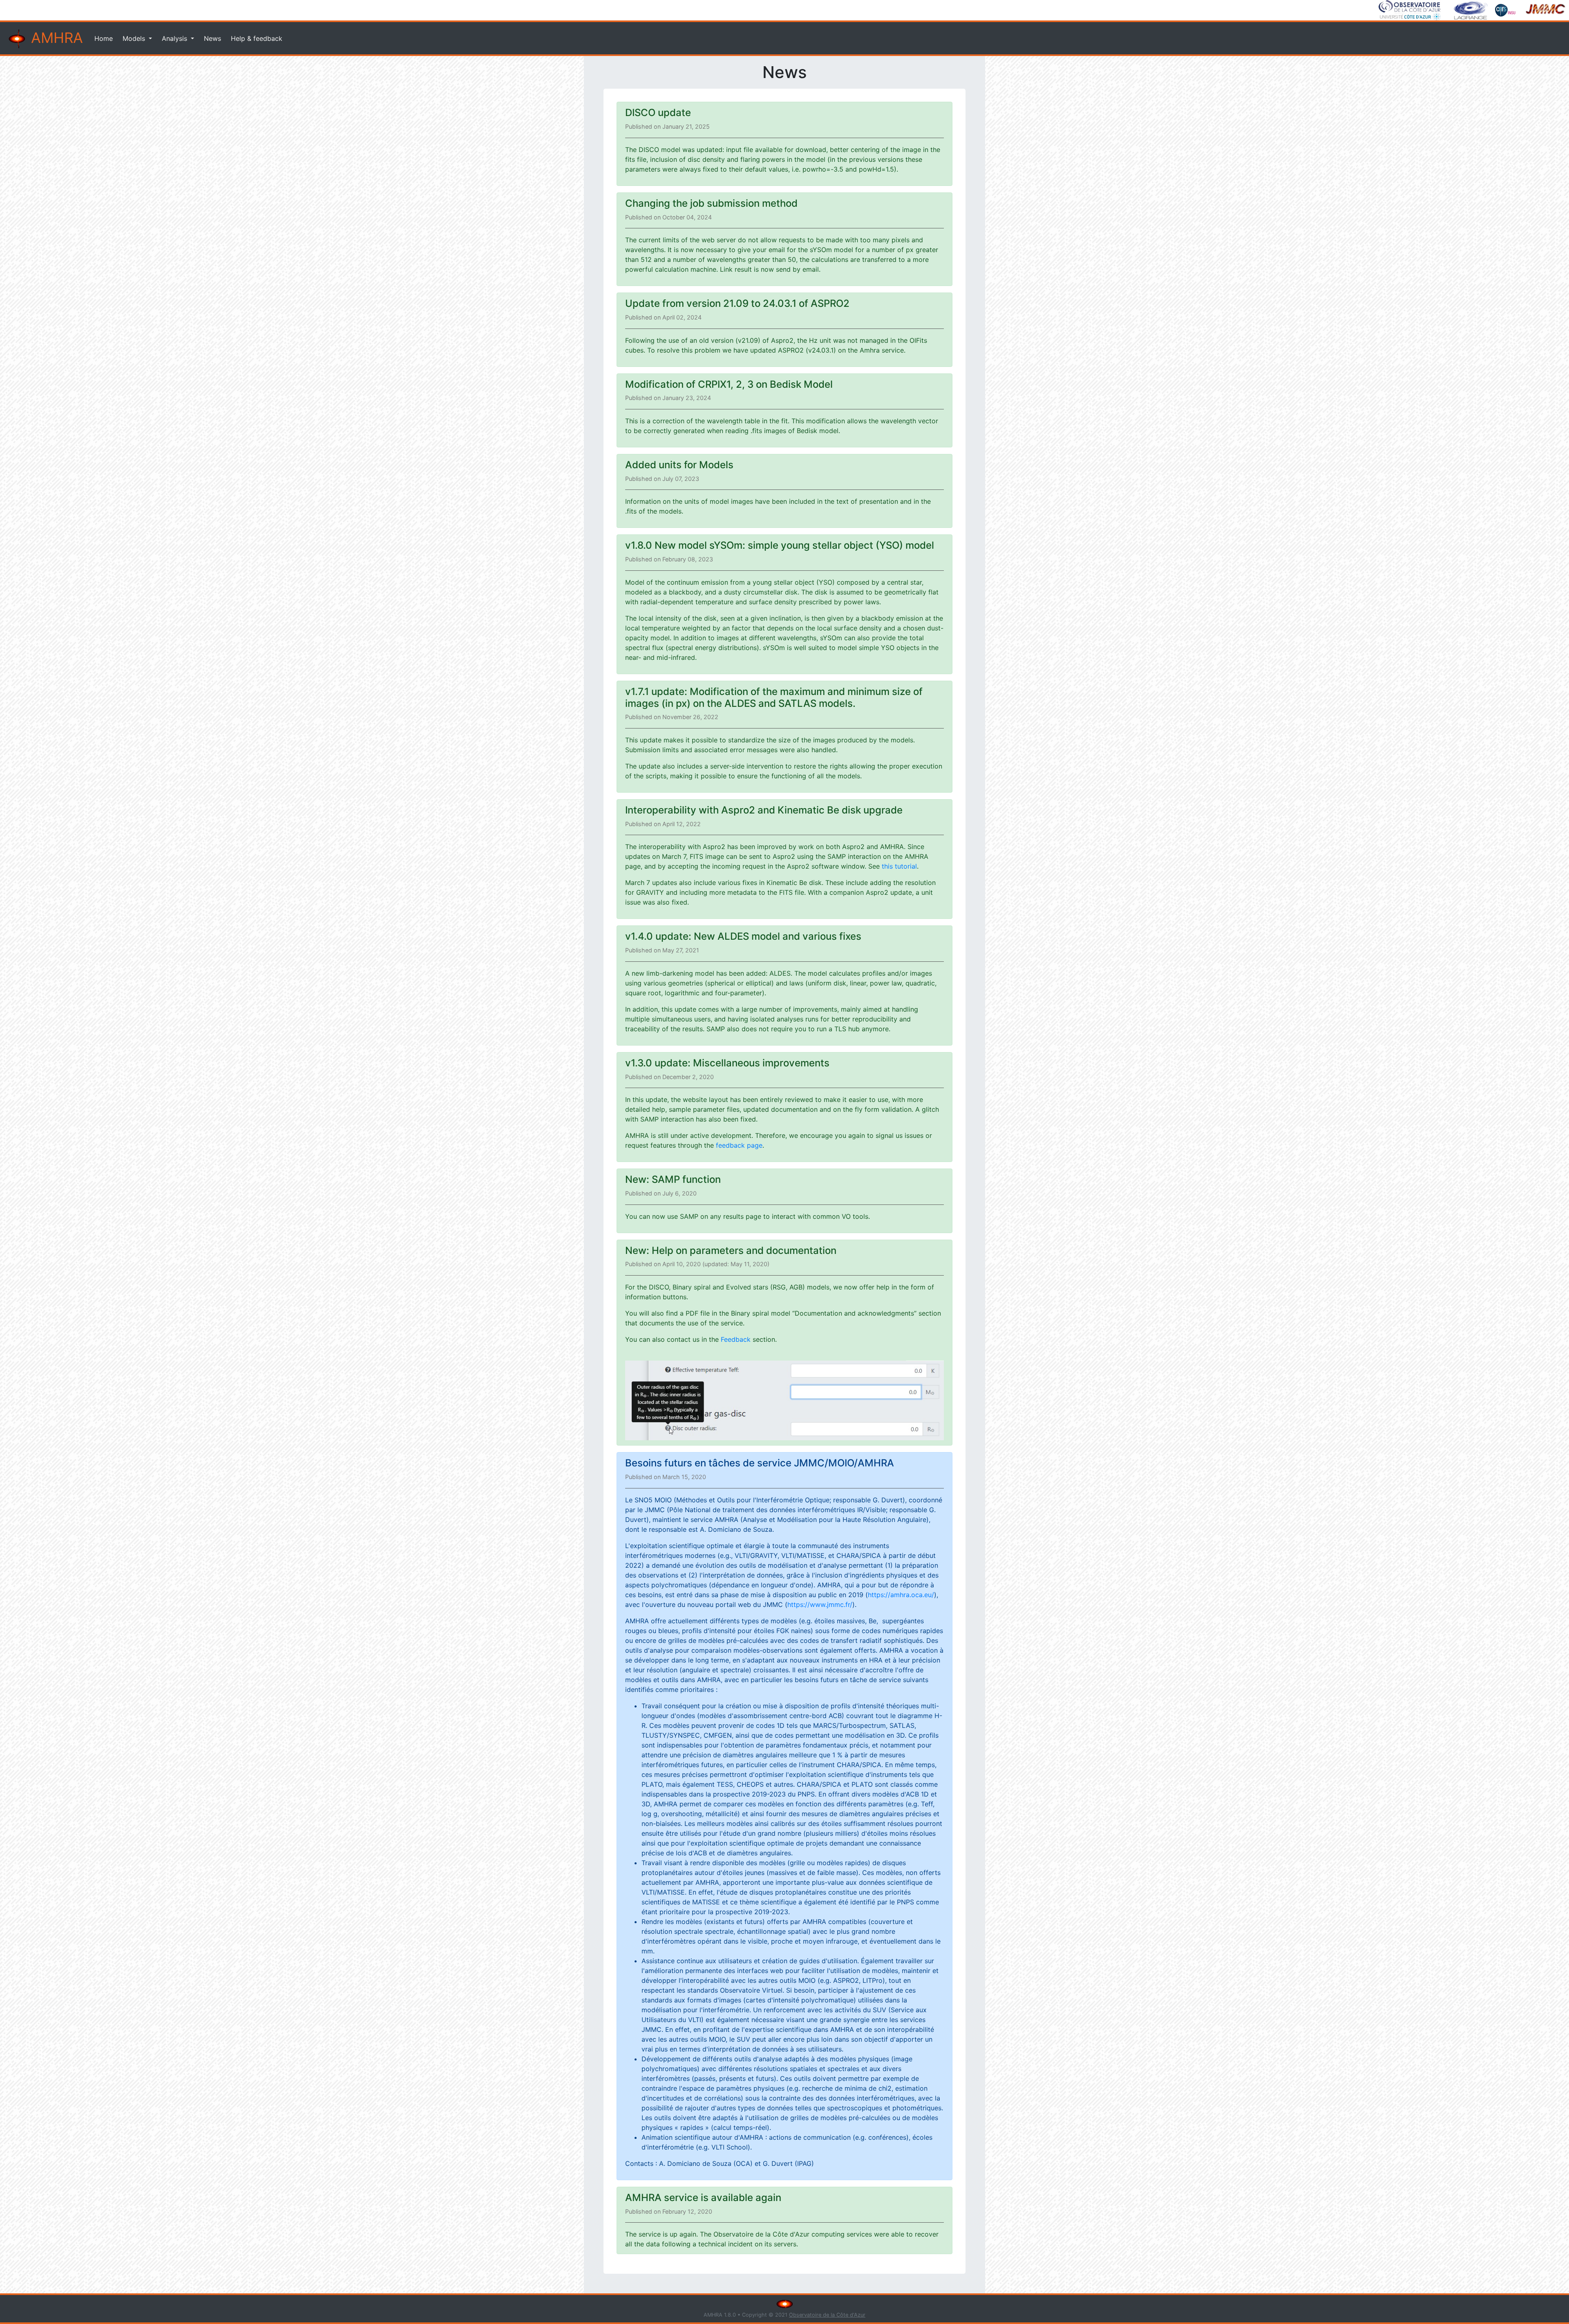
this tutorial (899, 866)
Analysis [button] (175, 38)
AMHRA (55, 38)
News (212, 38)
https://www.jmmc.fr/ (820, 1604)
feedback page (739, 1145)
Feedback (736, 1339)
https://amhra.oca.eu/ (901, 1595)
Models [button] (135, 38)
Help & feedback (257, 38)
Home (104, 38)
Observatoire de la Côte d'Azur (827, 2315)
